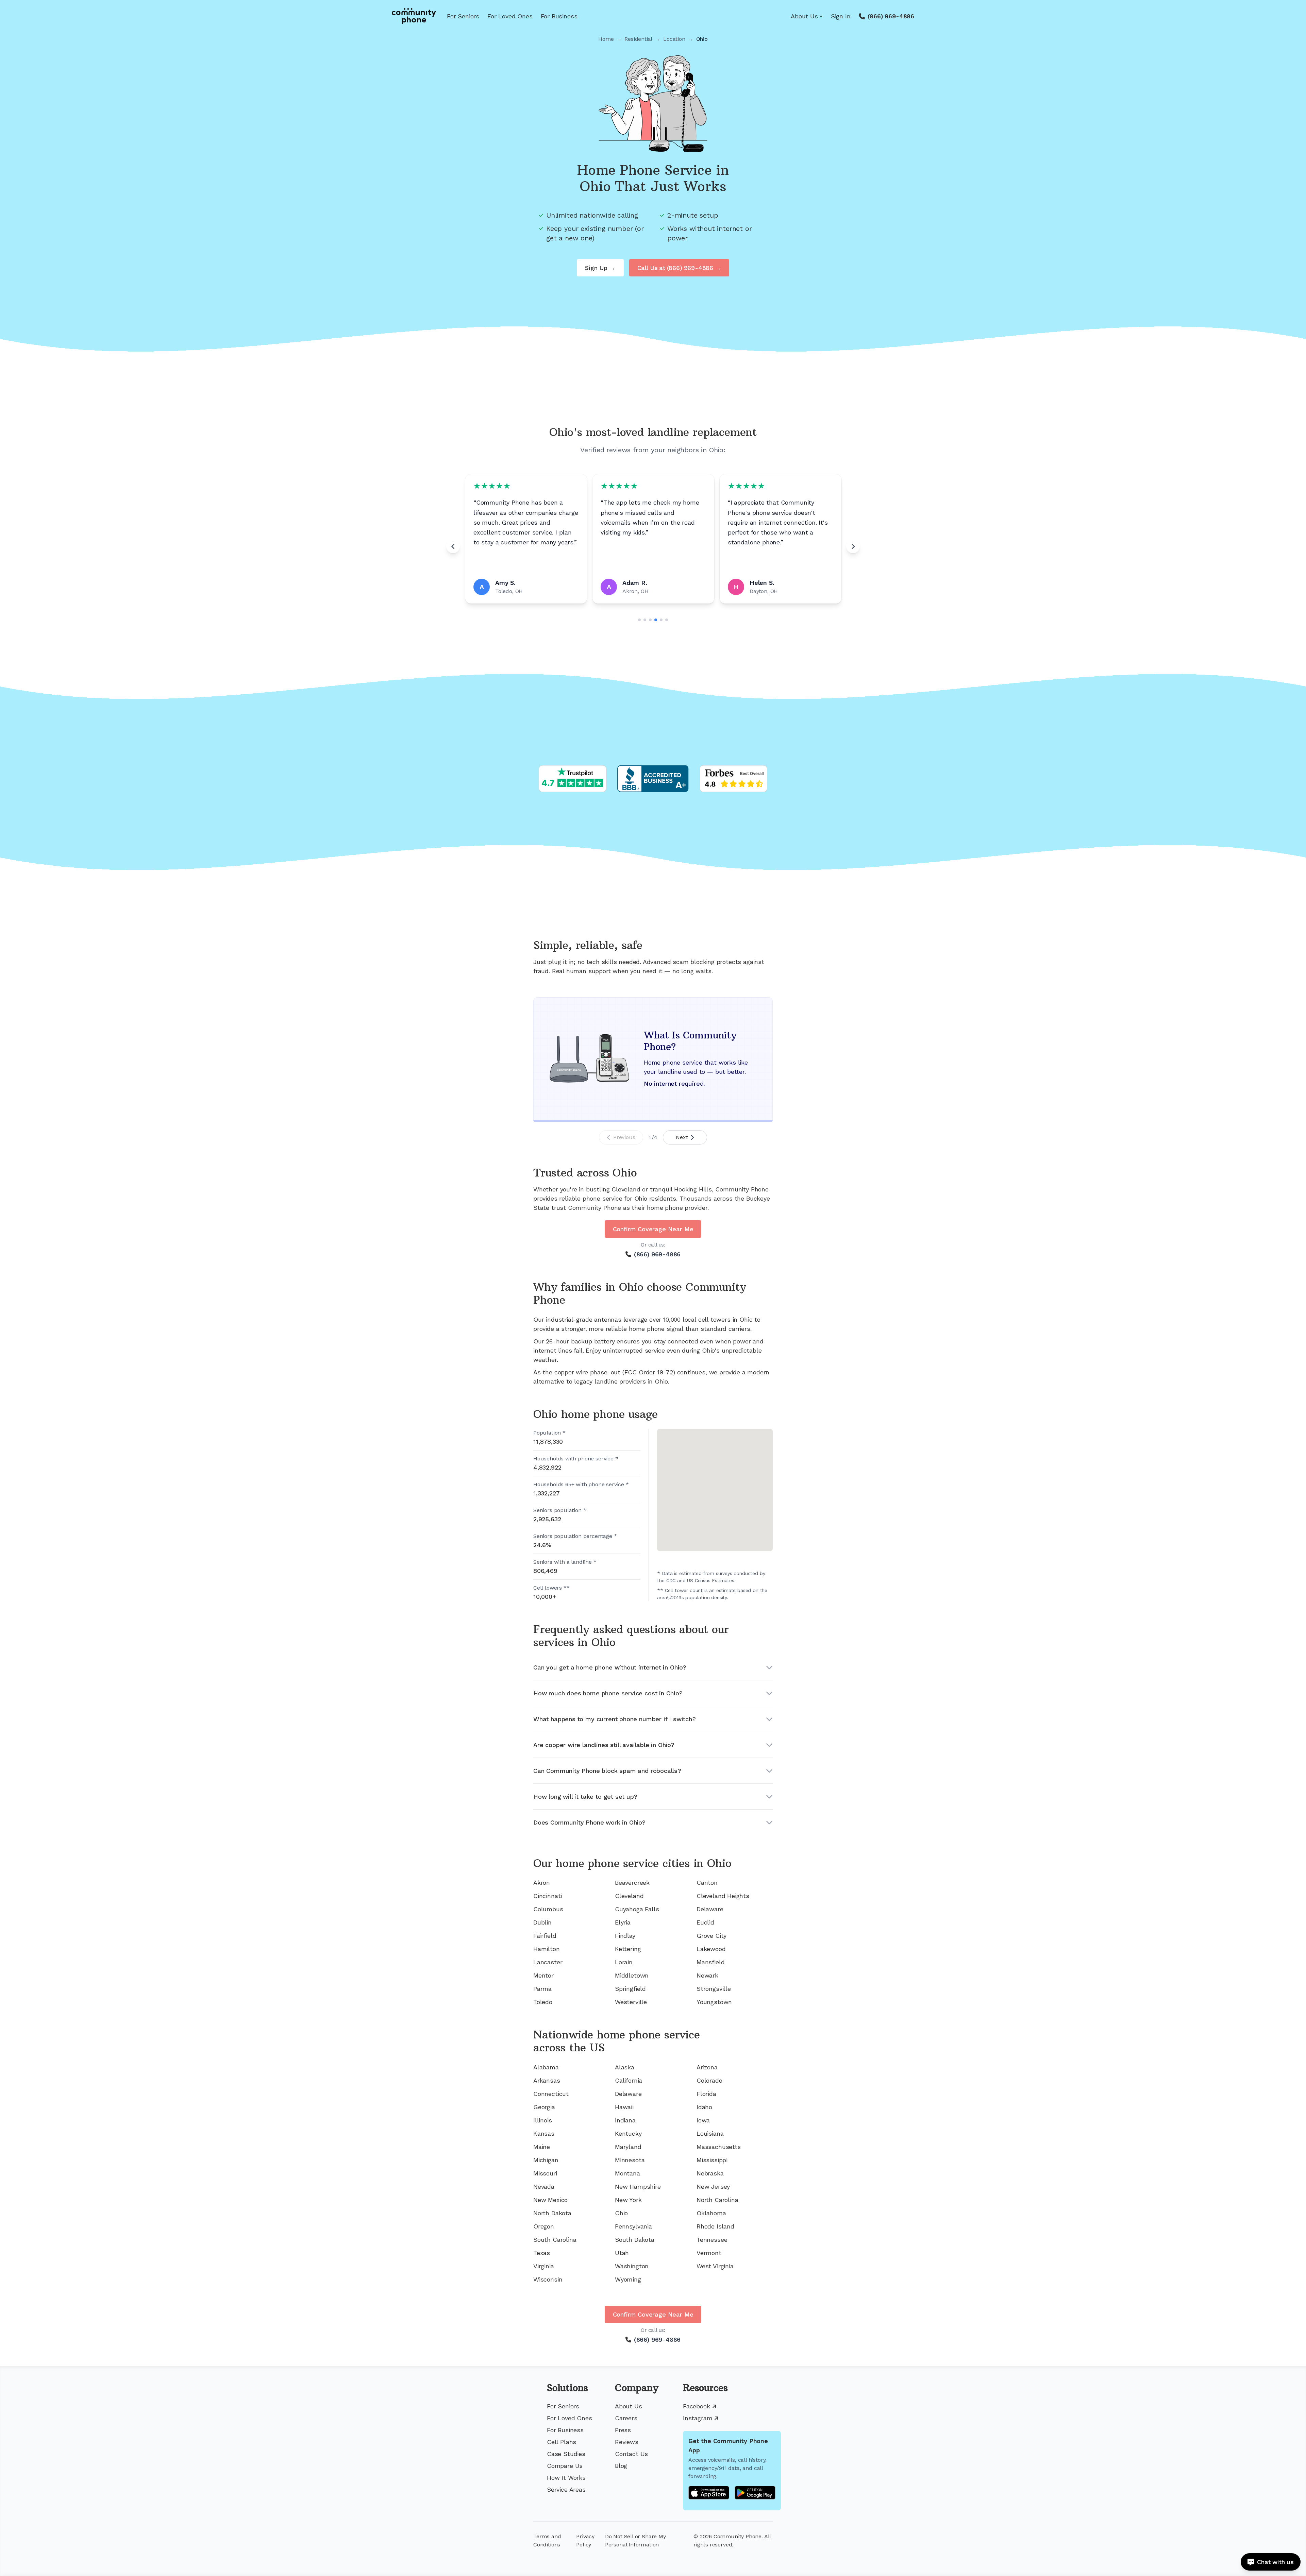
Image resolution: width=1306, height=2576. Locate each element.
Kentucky (628, 2133)
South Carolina (555, 2240)
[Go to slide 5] (661, 620)
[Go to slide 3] (650, 620)
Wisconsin (548, 2279)
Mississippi (712, 2160)
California (629, 2080)
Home (606, 39)
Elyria (623, 1922)
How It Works (566, 2478)
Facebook (697, 2406)
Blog (621, 2466)
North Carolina (717, 2200)
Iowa (703, 2120)
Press (623, 2430)
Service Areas (566, 2489)
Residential (638, 39)
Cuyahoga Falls (637, 1909)
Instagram (698, 2418)
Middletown (632, 1975)
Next (682, 1137)
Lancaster (548, 1962)
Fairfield (545, 1936)
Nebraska (710, 2173)
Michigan (546, 2160)
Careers (626, 2418)
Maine (542, 2147)
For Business (559, 16)
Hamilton (547, 1949)
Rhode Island (715, 2226)
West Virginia (715, 2266)
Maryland (628, 2147)
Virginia (544, 2266)
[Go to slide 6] (667, 620)
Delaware (710, 1909)
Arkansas (547, 2080)
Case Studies (566, 2454)
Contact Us (631, 2454)
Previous (624, 1137)
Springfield (630, 1989)
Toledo (543, 2002)
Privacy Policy (585, 2540)
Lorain (624, 1962)
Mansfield (710, 1962)
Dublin (542, 1922)
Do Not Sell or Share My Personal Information (635, 2540)
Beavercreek (632, 1883)
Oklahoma (711, 2213)
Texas (542, 2253)
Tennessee (712, 2240)
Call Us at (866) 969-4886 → (679, 268)
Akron (542, 1883)
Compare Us (565, 2466)
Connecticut (551, 2094)
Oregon (544, 2226)
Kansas (544, 2133)
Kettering (628, 1949)
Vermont (709, 2253)
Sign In (841, 16)
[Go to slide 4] (656, 620)
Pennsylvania (633, 2226)
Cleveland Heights (723, 1896)
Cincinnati (548, 1896)
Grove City (711, 1936)
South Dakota (635, 2240)
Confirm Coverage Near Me (653, 1229)
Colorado (709, 2080)
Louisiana (710, 2133)
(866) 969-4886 (891, 16)
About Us (804, 16)
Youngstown (714, 2002)
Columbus (548, 1909)
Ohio (621, 2213)
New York (628, 2200)
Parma (542, 1989)
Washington (632, 2266)
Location (674, 39)
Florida (706, 2094)
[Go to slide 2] (645, 620)
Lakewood (711, 1949)
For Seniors (463, 16)
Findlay (625, 1936)
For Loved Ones (510, 16)
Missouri (545, 2173)
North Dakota (552, 2213)
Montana (627, 2173)
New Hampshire (638, 2187)
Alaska (625, 2067)
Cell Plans (562, 2442)
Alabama (546, 2067)
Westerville (631, 2002)
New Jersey (713, 2187)
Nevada (544, 2187)
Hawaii (624, 2107)
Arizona (707, 2067)
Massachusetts (719, 2147)
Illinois (543, 2120)
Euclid (705, 1922)
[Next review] (853, 546)
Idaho (704, 2107)
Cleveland (629, 1896)
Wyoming (628, 2279)
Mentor (543, 1975)
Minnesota (630, 2160)
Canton (707, 1883)
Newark (707, 1975)
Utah (622, 2253)
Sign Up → (600, 268)
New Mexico (550, 2200)
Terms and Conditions (547, 2540)
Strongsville (714, 1989)
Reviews (627, 2442)
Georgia (544, 2107)
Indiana (625, 2120)
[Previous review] (453, 546)
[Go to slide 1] (639, 620)
